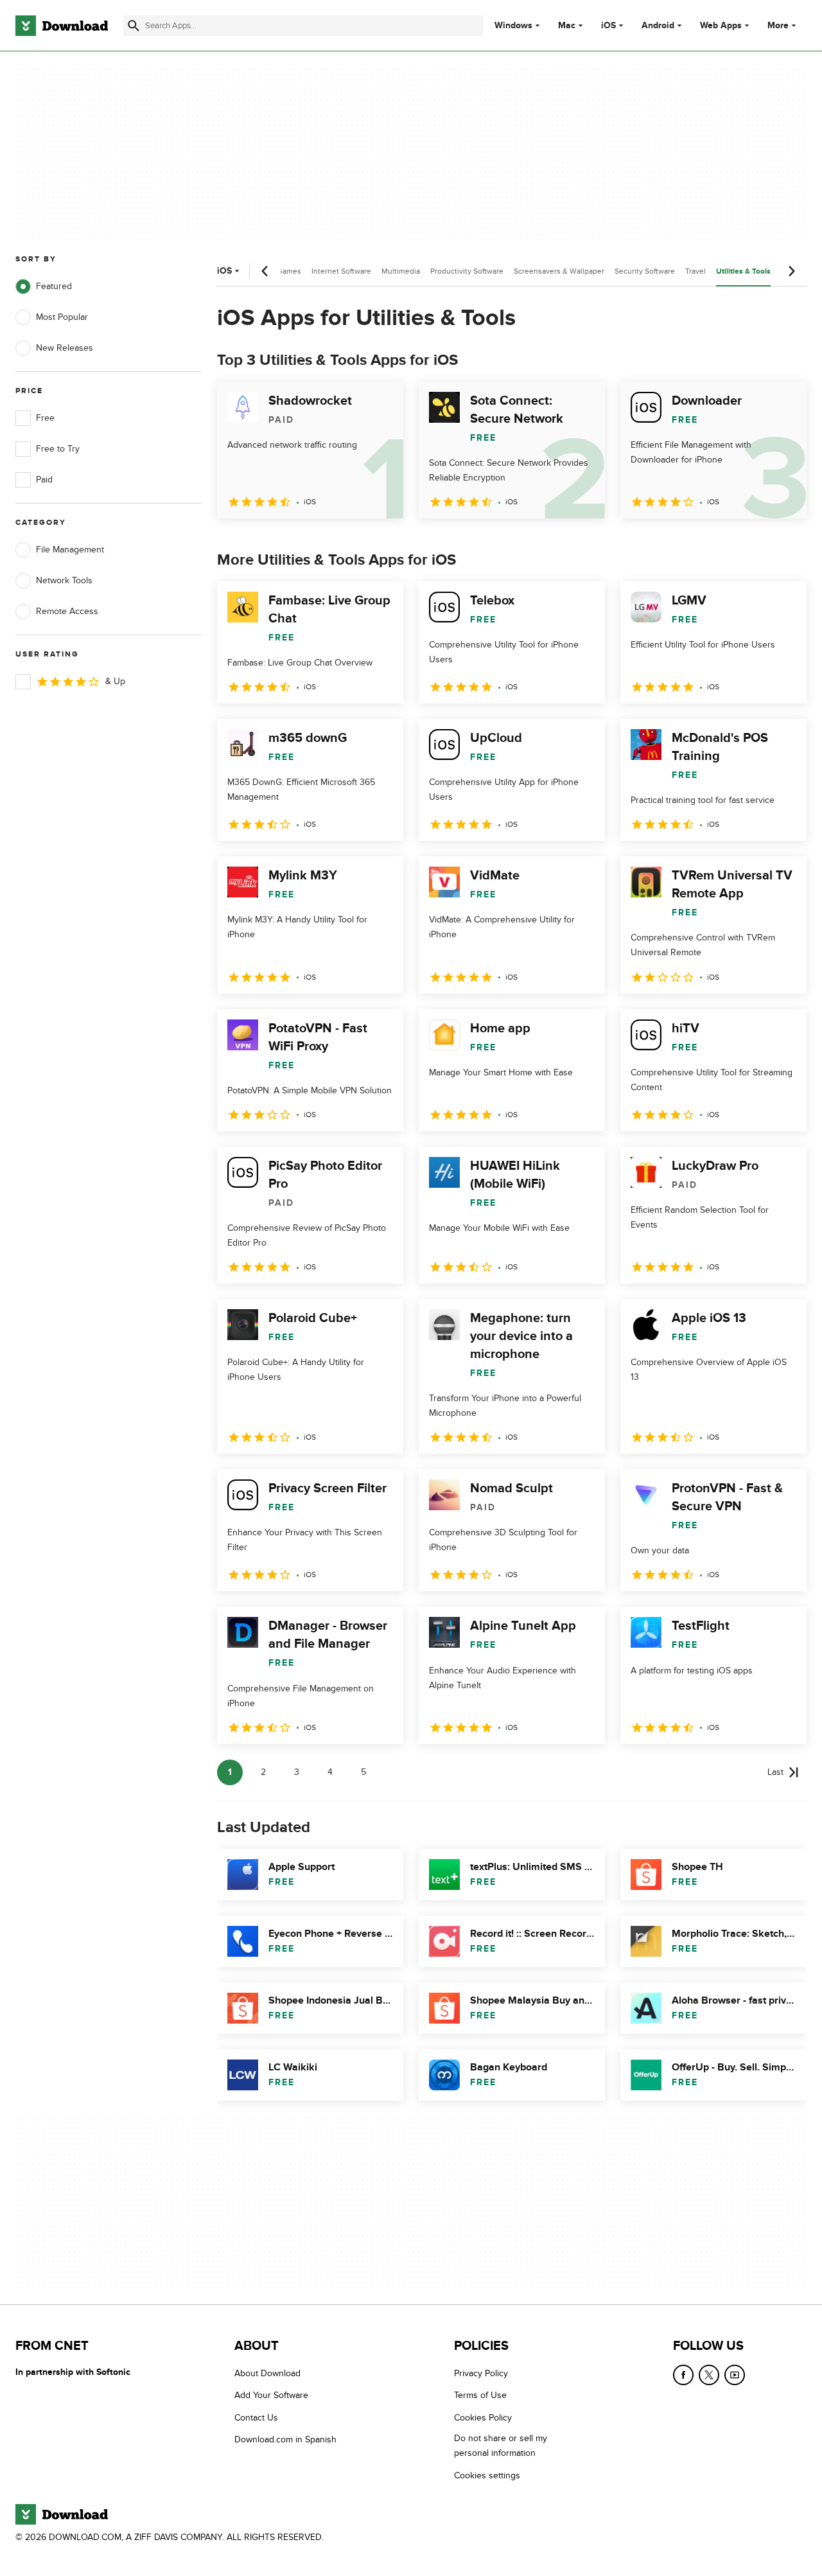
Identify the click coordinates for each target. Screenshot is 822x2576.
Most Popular (62, 317)
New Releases (65, 348)
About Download (267, 2373)
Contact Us (256, 2418)
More (778, 25)
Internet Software (341, 271)
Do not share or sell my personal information (501, 2446)
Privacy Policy (481, 2373)
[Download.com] (62, 26)
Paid (44, 480)
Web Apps (721, 26)
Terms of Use (480, 2396)
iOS (608, 26)
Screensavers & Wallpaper (559, 271)
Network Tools (64, 580)
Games (289, 271)
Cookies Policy (483, 2418)
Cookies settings (487, 2475)
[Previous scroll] (265, 271)
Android (658, 26)
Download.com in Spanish (285, 2440)
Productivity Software (467, 271)
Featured (54, 286)
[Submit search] (134, 26)
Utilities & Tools (743, 271)
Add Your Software (271, 2396)
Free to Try (58, 449)
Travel (695, 271)
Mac (567, 26)
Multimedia (401, 271)
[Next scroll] (791, 271)
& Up (115, 681)
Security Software (645, 271)
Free (45, 418)
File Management (70, 550)
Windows (513, 26)
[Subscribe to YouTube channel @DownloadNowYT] (735, 2375)
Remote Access (67, 611)
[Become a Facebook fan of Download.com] (683, 2375)
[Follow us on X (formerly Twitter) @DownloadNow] (709, 2375)
